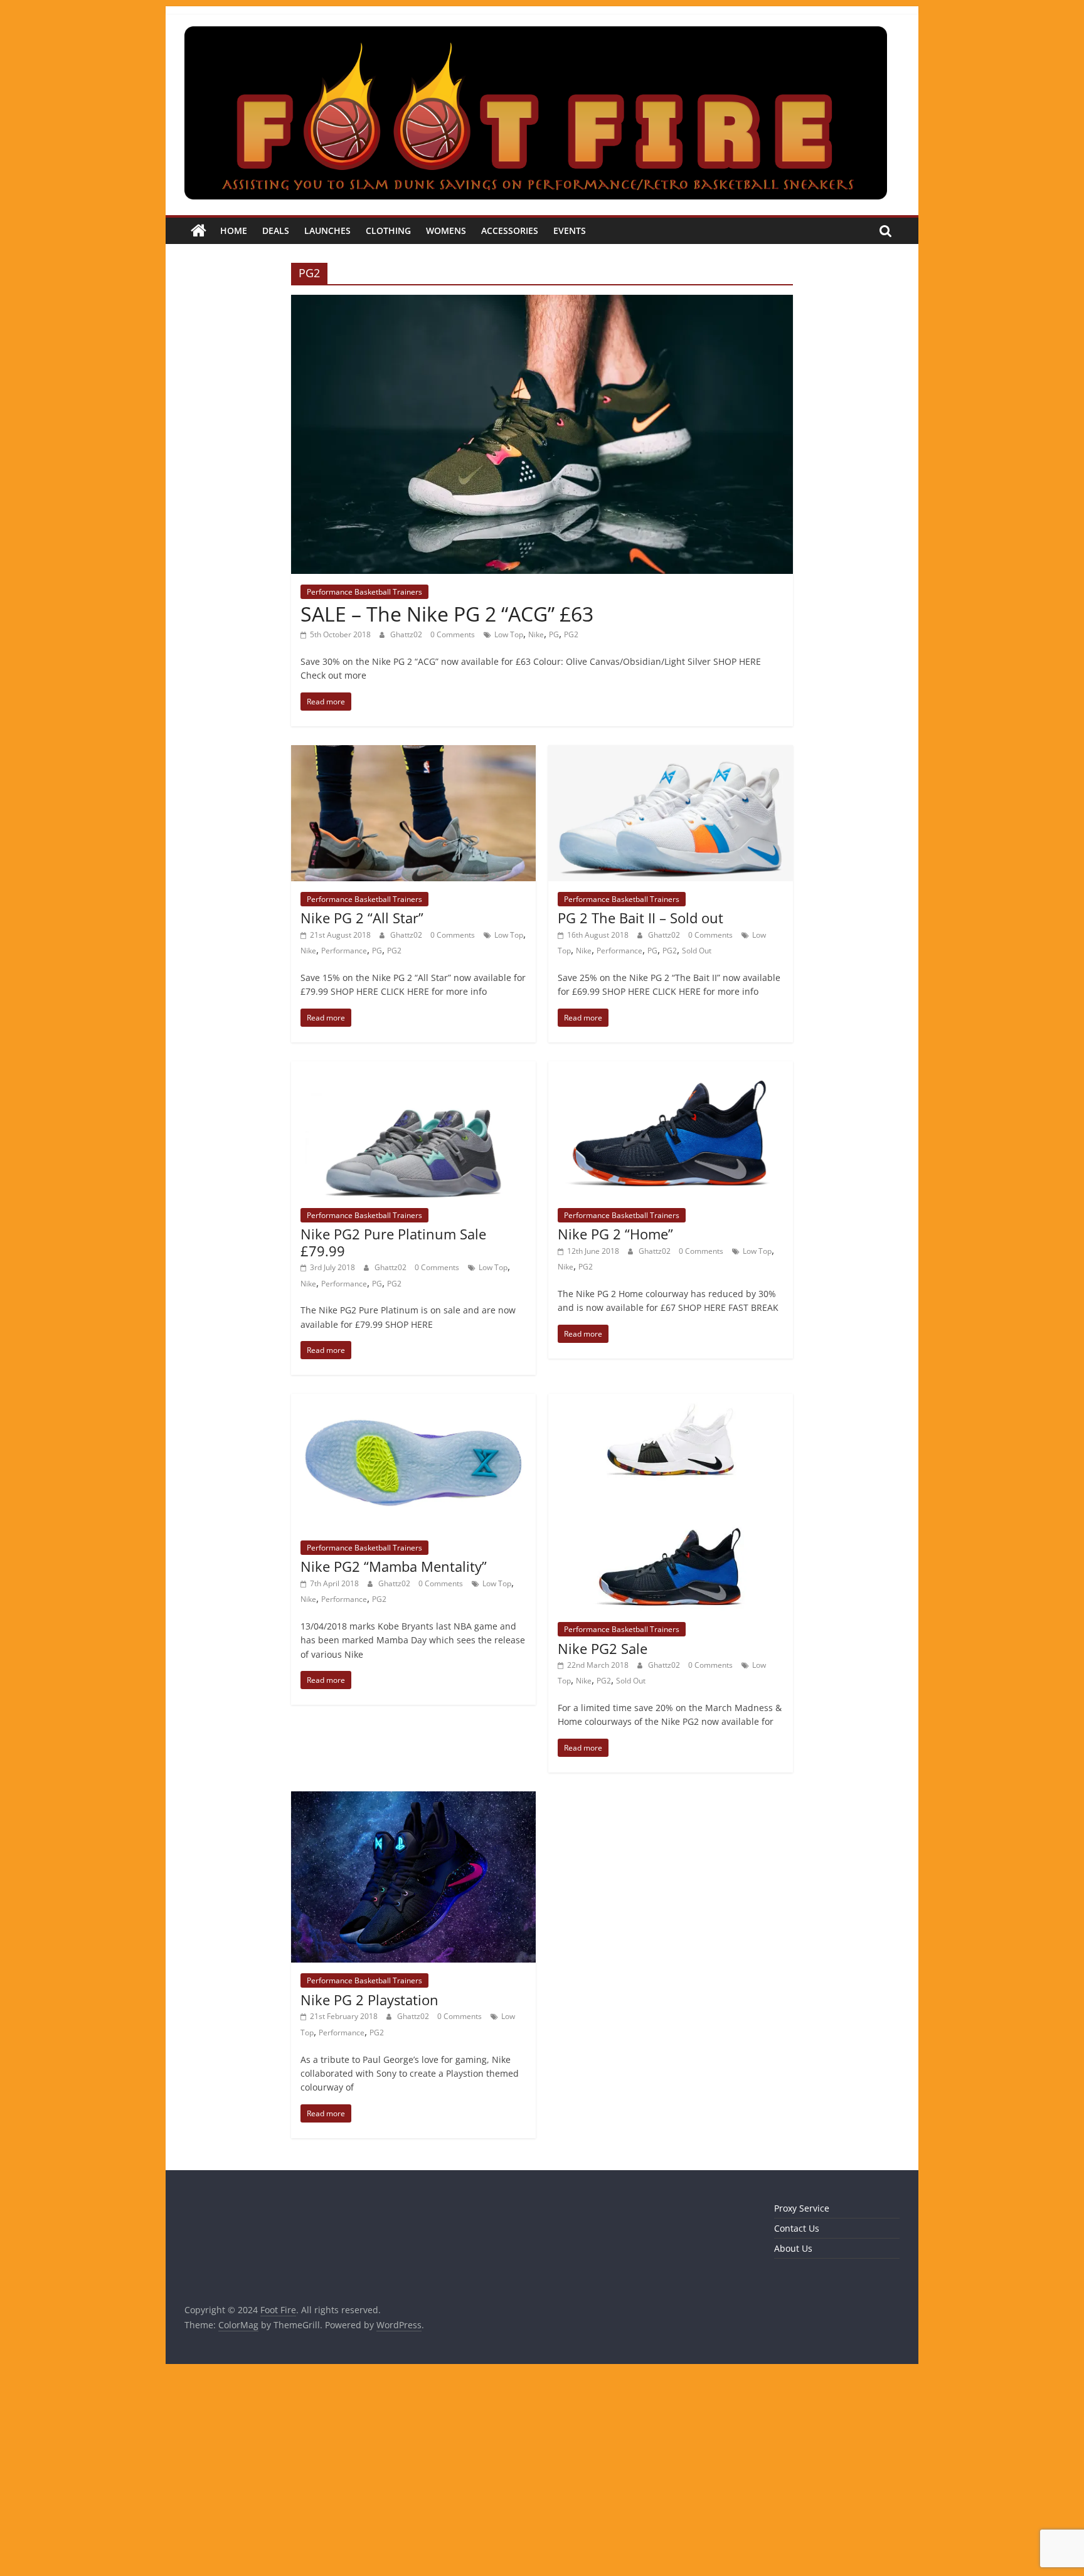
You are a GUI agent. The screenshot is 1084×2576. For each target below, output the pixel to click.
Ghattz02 (407, 634)
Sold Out (697, 951)
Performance (344, 951)
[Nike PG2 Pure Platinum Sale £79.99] (413, 1069)
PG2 (571, 634)
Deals (276, 231)
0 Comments (453, 634)
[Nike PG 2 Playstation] (413, 1799)
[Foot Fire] (199, 231)
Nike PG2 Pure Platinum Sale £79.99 (393, 1242)
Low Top (509, 634)
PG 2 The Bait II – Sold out (640, 918)
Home (234, 231)
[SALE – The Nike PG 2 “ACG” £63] (542, 302)
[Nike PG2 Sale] (671, 1401)
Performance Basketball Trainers (364, 592)
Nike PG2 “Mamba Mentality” (394, 1566)
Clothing (388, 231)
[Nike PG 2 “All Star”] (413, 753)
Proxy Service (802, 2208)
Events (570, 231)
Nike (536, 634)
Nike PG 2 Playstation (369, 2000)
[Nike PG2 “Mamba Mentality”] (413, 1401)
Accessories (510, 231)
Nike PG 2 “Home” (615, 1234)
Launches (327, 231)
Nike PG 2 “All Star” (362, 918)
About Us (793, 2248)
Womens (446, 231)
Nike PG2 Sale (603, 1648)
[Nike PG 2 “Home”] (671, 1069)
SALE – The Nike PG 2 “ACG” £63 (447, 614)
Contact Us (797, 2228)
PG (554, 634)
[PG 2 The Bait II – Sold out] (671, 753)
